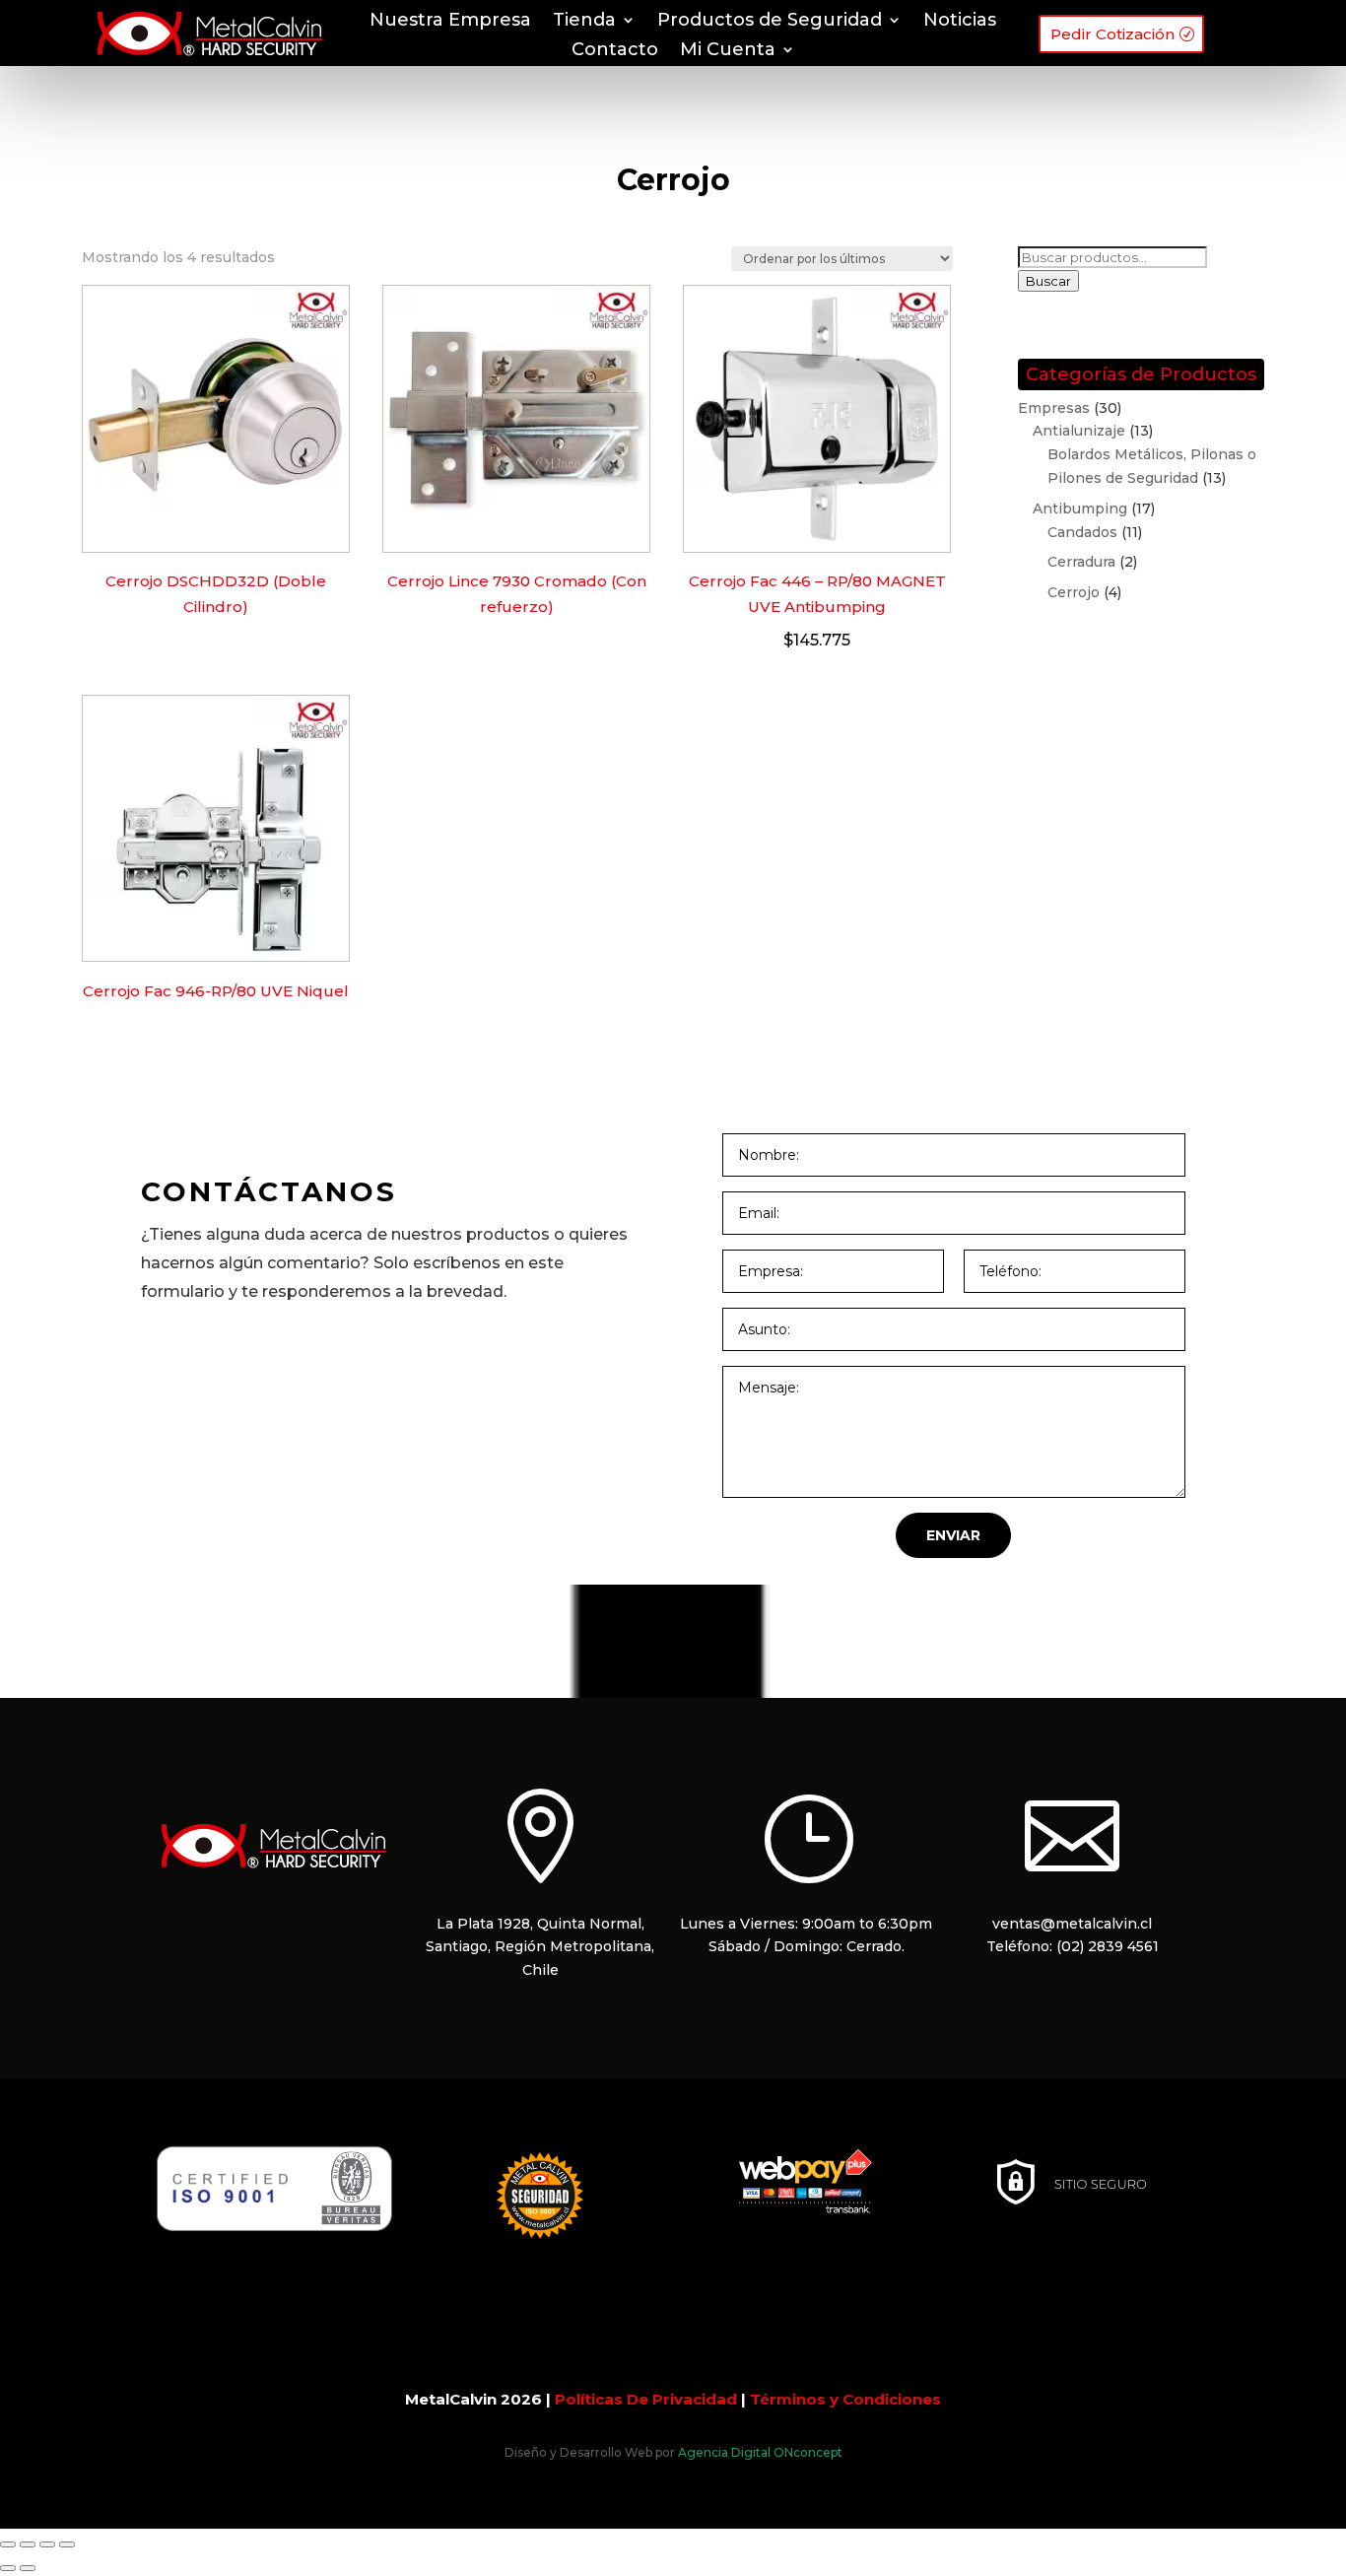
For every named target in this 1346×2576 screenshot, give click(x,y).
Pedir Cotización (1112, 34)
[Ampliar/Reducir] (8, 2544)
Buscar (1048, 281)
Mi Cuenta (728, 51)
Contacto (615, 51)
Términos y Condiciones (845, 2399)
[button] (953, 1535)
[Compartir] (47, 2544)
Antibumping (1080, 508)
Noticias (960, 22)
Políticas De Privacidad (646, 2399)
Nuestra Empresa (450, 22)
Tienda (584, 22)
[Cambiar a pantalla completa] (28, 2544)
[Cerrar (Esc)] (67, 2544)
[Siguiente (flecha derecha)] (28, 2568)
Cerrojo (1074, 592)
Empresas (1054, 408)
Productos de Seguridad (770, 22)
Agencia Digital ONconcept (760, 2452)
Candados (1082, 532)
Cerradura (1081, 562)
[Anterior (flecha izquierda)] (8, 2568)
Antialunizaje (1079, 431)
